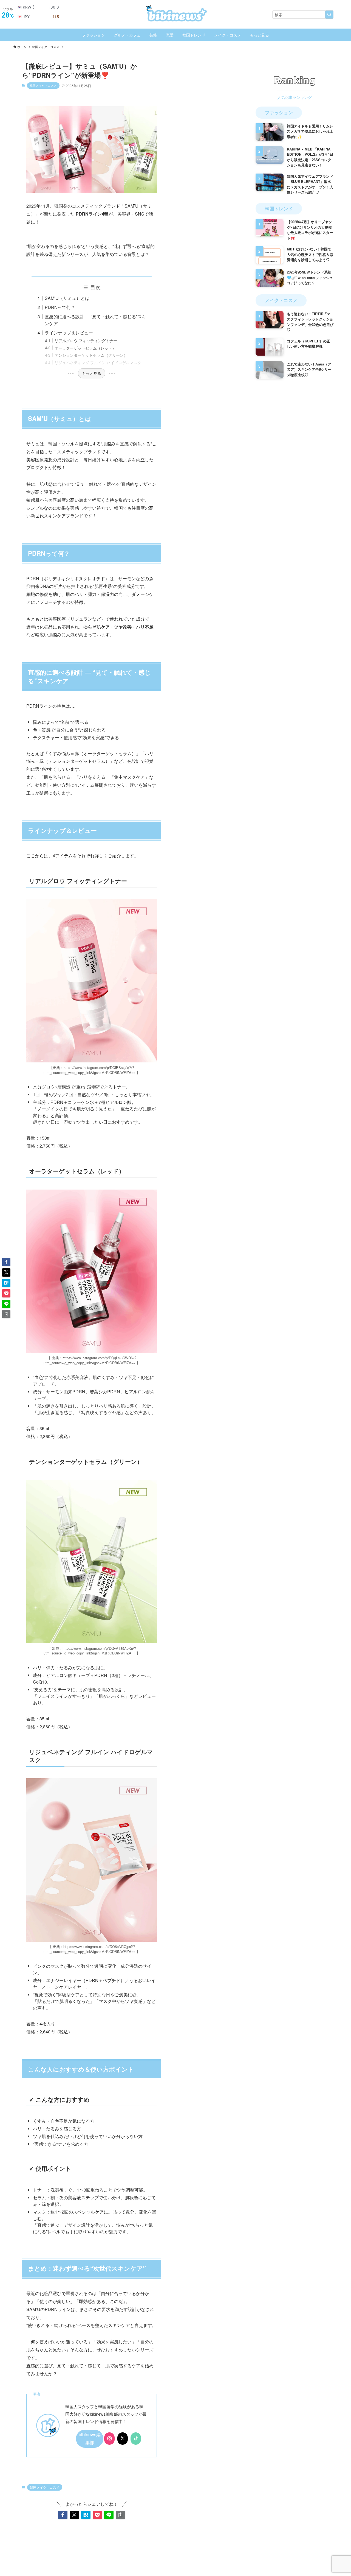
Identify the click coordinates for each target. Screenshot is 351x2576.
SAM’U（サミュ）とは (67, 298)
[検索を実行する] (329, 15)
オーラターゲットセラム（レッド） (85, 348)
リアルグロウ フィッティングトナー (86, 340)
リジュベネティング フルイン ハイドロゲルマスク (98, 362)
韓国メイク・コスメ (43, 85)
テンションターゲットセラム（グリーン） (91, 355)
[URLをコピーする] (120, 2515)
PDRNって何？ (60, 307)
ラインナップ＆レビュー (69, 333)
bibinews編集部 (90, 2438)
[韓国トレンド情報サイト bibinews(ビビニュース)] (175, 13)
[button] (63, 2515)
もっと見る (92, 373)
